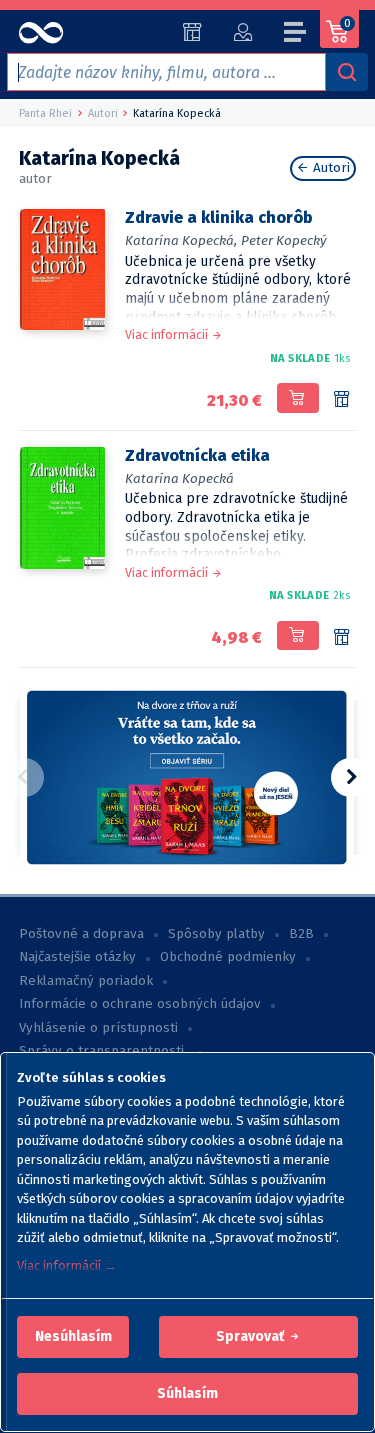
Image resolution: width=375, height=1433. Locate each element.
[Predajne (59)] (192, 32)
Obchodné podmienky (228, 957)
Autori (329, 168)
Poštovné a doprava (81, 934)
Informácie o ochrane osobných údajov (140, 1004)
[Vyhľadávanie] (347, 72)
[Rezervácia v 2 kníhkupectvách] (342, 638)
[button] (73, 1337)
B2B (301, 934)
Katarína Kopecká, (181, 240)
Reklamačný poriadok (86, 981)
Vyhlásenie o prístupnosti (98, 1028)
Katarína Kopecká (179, 478)
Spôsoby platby (216, 934)
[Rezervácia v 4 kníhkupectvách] (342, 400)
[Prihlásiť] (242, 32)
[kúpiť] (297, 398)
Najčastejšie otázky (77, 957)
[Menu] (296, 35)
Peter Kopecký (284, 240)
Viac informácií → (67, 1265)
